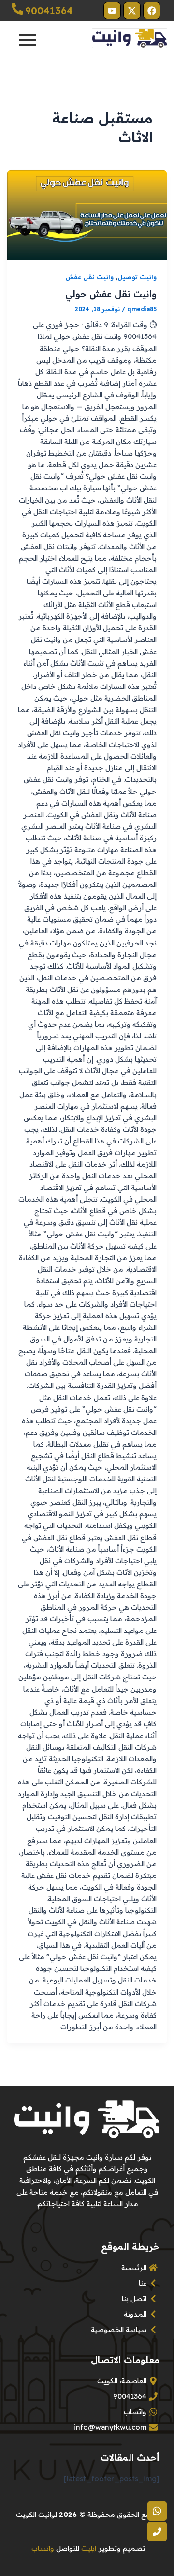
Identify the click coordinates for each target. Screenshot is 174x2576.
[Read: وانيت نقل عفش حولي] (87, 215)
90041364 (49, 10)
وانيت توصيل (137, 277)
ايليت (89, 2548)
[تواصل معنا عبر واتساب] (157, 2511)
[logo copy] (87, 2119)
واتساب (43, 2548)
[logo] (130, 38)
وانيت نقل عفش (89, 277)
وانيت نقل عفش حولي (111, 294)
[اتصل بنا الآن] (157, 2531)
